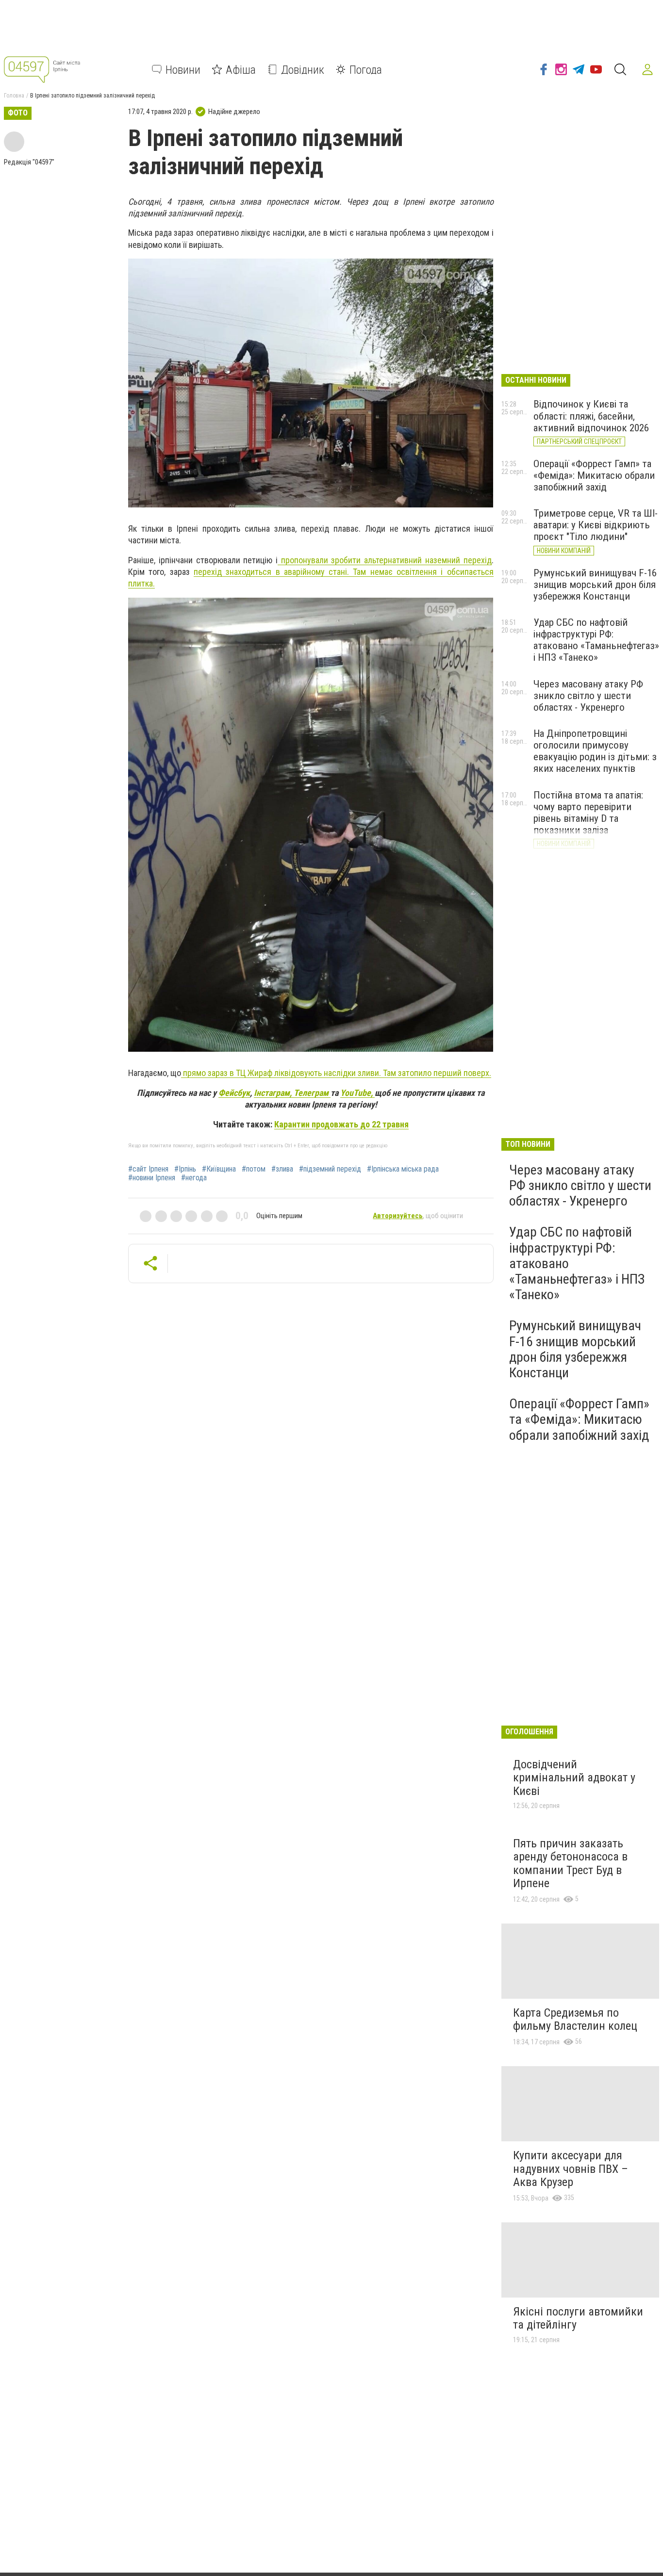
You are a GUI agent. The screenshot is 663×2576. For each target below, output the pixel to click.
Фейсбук (234, 1093)
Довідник (303, 69)
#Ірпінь (185, 1169)
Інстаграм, (274, 1093)
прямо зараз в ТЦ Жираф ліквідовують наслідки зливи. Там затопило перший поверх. (336, 1073)
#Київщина (219, 1169)
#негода (194, 1178)
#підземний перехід (330, 1169)
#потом (254, 1169)
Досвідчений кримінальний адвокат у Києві (574, 1778)
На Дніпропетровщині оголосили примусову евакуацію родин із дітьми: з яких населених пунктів (595, 751)
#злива (282, 1169)
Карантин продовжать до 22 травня (341, 1124)
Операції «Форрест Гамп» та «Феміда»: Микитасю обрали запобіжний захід (594, 475)
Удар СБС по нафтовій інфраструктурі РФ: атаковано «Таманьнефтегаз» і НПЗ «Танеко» (596, 640)
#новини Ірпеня (152, 1178)
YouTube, (357, 1093)
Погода (366, 69)
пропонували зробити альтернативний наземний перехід (385, 560)
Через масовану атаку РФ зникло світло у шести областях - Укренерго (588, 696)
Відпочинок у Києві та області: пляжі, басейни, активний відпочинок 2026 (591, 416)
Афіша (241, 69)
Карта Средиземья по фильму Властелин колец (575, 2020)
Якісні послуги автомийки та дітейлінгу (578, 2318)
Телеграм (312, 1093)
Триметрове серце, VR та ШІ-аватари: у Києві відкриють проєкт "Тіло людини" (596, 525)
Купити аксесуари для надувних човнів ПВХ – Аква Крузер (571, 2169)
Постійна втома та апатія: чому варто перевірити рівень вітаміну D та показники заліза (588, 813)
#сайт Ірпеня (148, 1169)
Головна (14, 96)
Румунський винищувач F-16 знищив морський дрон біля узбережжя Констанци (595, 585)
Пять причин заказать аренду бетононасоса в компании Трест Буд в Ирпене (570, 1864)
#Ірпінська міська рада (403, 1169)
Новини (183, 69)
